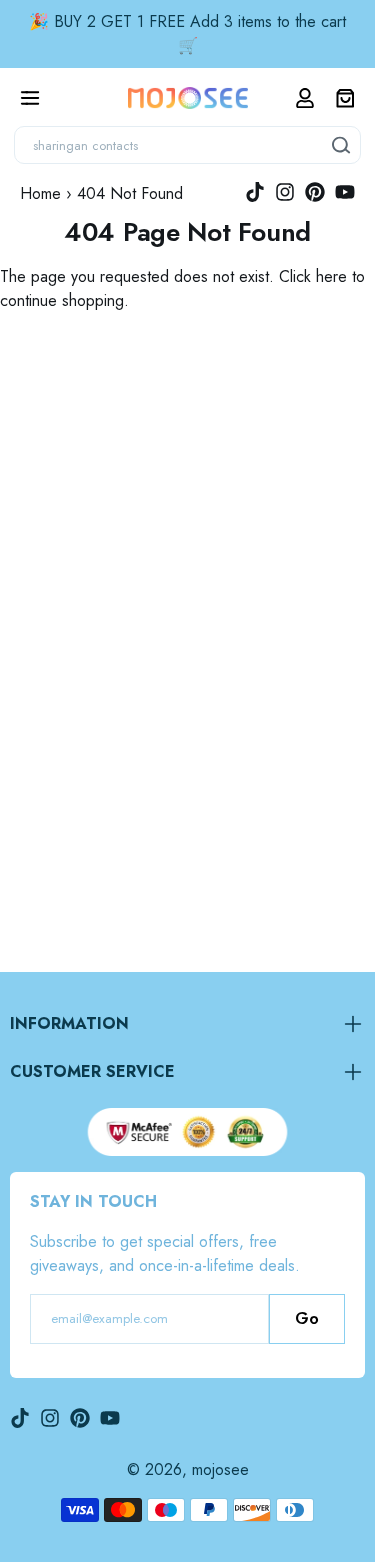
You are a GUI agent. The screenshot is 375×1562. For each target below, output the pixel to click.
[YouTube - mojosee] (345, 192)
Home (40, 193)
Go (307, 1318)
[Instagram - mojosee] (285, 192)
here (331, 276)
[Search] (342, 145)
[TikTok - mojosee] (255, 192)
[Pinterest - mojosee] (315, 192)
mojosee (220, 1469)
